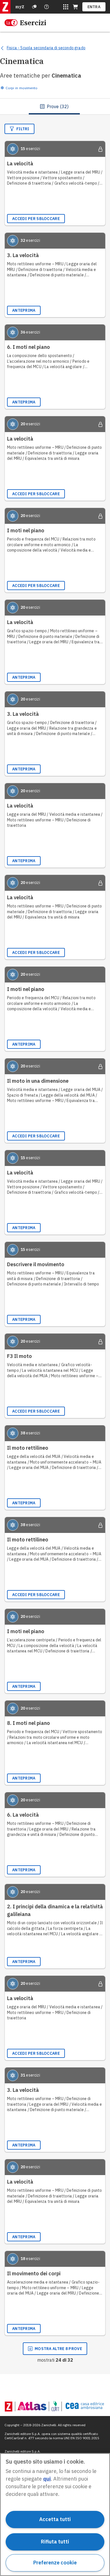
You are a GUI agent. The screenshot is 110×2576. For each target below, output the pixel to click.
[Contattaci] (47, 7)
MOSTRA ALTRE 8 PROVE (58, 2349)
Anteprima (24, 310)
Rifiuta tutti (55, 2542)
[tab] (54, 106)
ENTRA (94, 7)
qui (47, 2479)
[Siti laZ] (66, 7)
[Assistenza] (34, 7)
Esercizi (33, 23)
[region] (55, 2515)
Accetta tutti (55, 2519)
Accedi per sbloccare (36, 219)
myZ (20, 7)
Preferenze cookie (55, 2563)
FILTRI (23, 129)
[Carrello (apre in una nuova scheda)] (75, 7)
